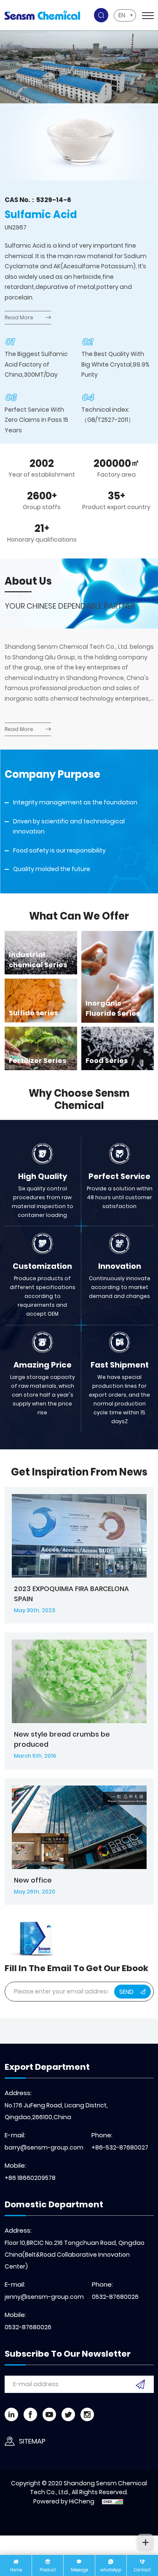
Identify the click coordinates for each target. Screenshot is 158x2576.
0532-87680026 (115, 2297)
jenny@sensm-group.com (44, 2297)
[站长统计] (112, 2501)
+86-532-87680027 (120, 2147)
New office (33, 1880)
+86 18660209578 (30, 2178)
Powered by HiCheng (64, 2501)
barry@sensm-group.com (44, 2147)
